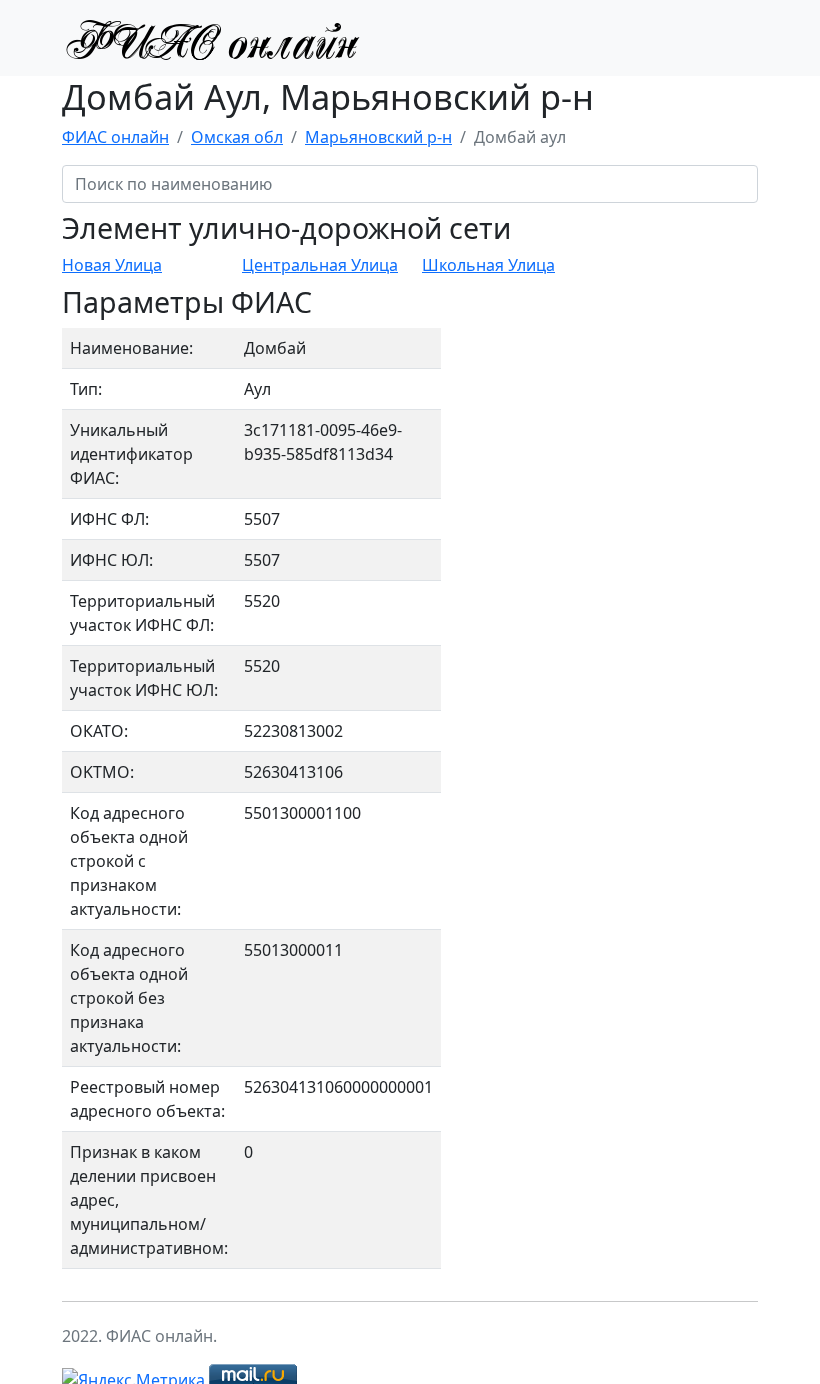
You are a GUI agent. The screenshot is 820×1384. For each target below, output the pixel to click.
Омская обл (237, 137)
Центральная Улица (320, 265)
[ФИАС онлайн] (212, 38)
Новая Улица (112, 265)
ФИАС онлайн (115, 137)
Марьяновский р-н (378, 137)
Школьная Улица (488, 265)
